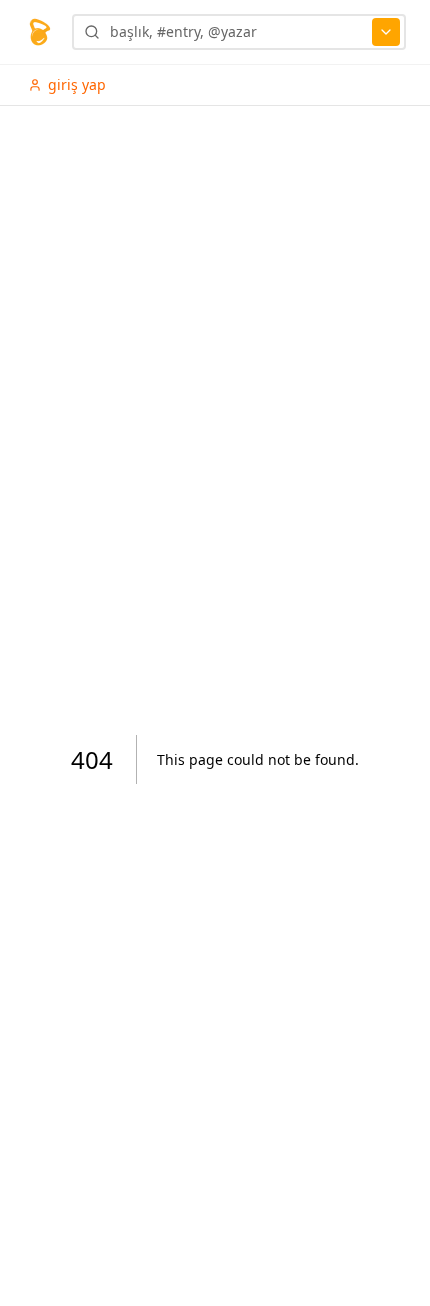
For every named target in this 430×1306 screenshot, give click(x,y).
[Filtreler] (386, 32)
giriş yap (77, 84)
